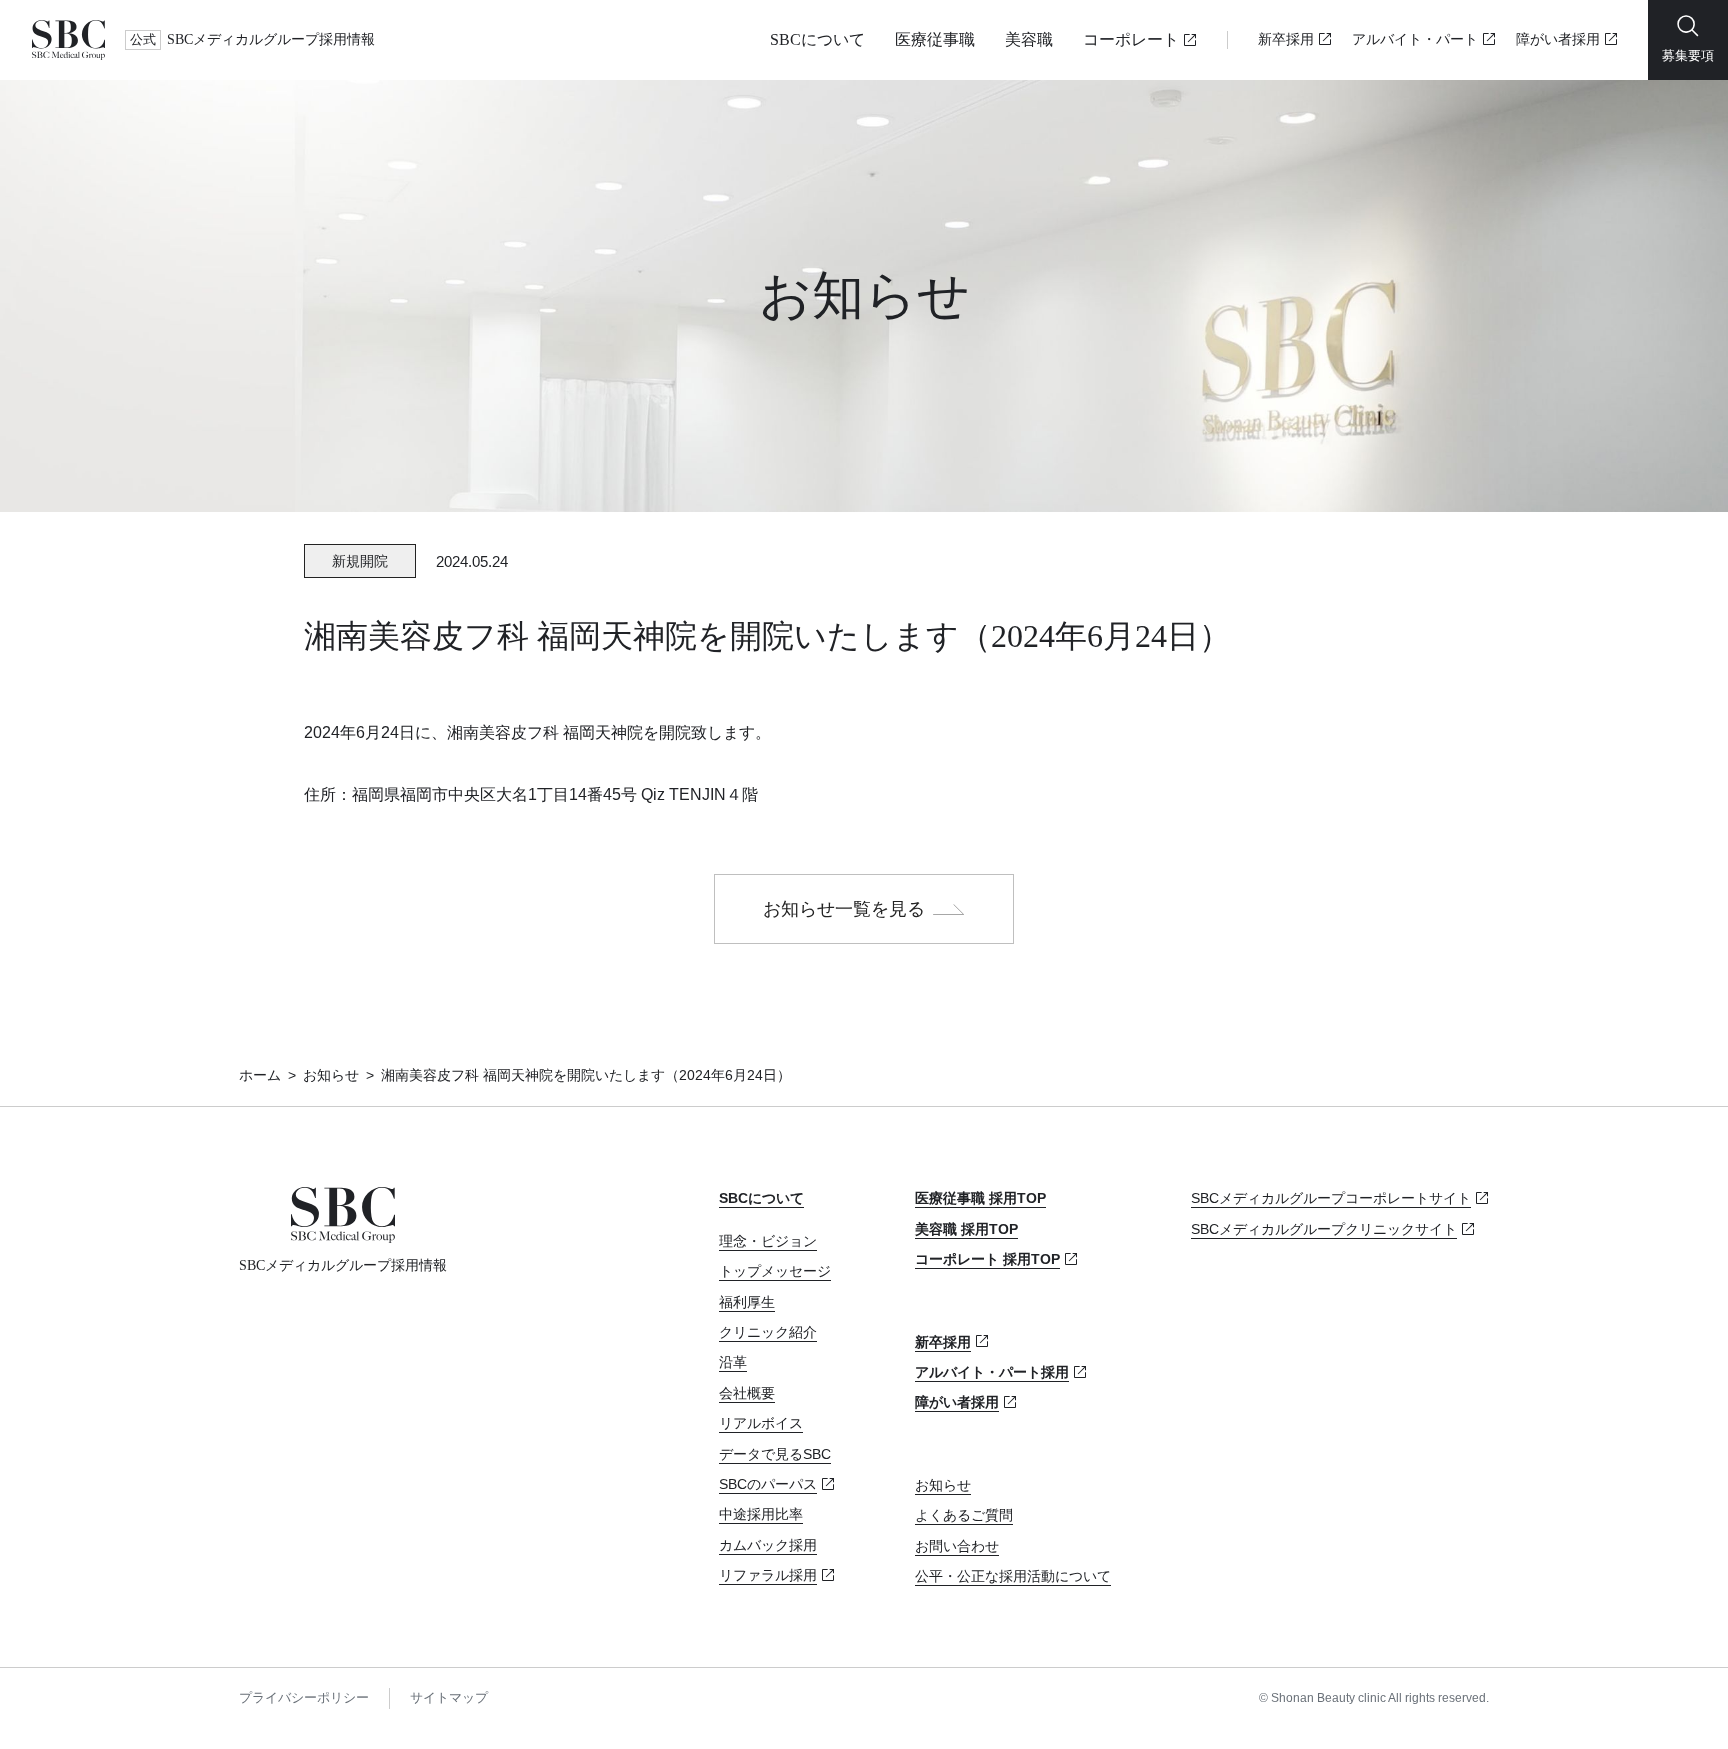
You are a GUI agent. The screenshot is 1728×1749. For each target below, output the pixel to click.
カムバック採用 (768, 1545)
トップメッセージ (775, 1271)
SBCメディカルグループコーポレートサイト (1331, 1198)
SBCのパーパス (768, 1484)
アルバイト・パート (1415, 39)
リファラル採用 (768, 1575)
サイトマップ (449, 1697)
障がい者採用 (1558, 39)
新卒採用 (1286, 39)
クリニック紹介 (768, 1332)
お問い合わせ (957, 1546)
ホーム (260, 1075)
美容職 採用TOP (966, 1229)
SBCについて (817, 39)
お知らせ (331, 1075)
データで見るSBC (775, 1454)
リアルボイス (761, 1423)
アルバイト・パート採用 (992, 1372)
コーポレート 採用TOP (987, 1259)
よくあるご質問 (964, 1515)
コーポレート (1131, 39)
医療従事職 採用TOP (980, 1198)
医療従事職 (935, 39)
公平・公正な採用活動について (1013, 1576)
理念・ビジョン (768, 1241)
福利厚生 (747, 1302)
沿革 (733, 1362)
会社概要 (747, 1393)
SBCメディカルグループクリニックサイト (1324, 1229)
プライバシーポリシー (304, 1697)
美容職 (1029, 39)
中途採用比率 (761, 1514)
